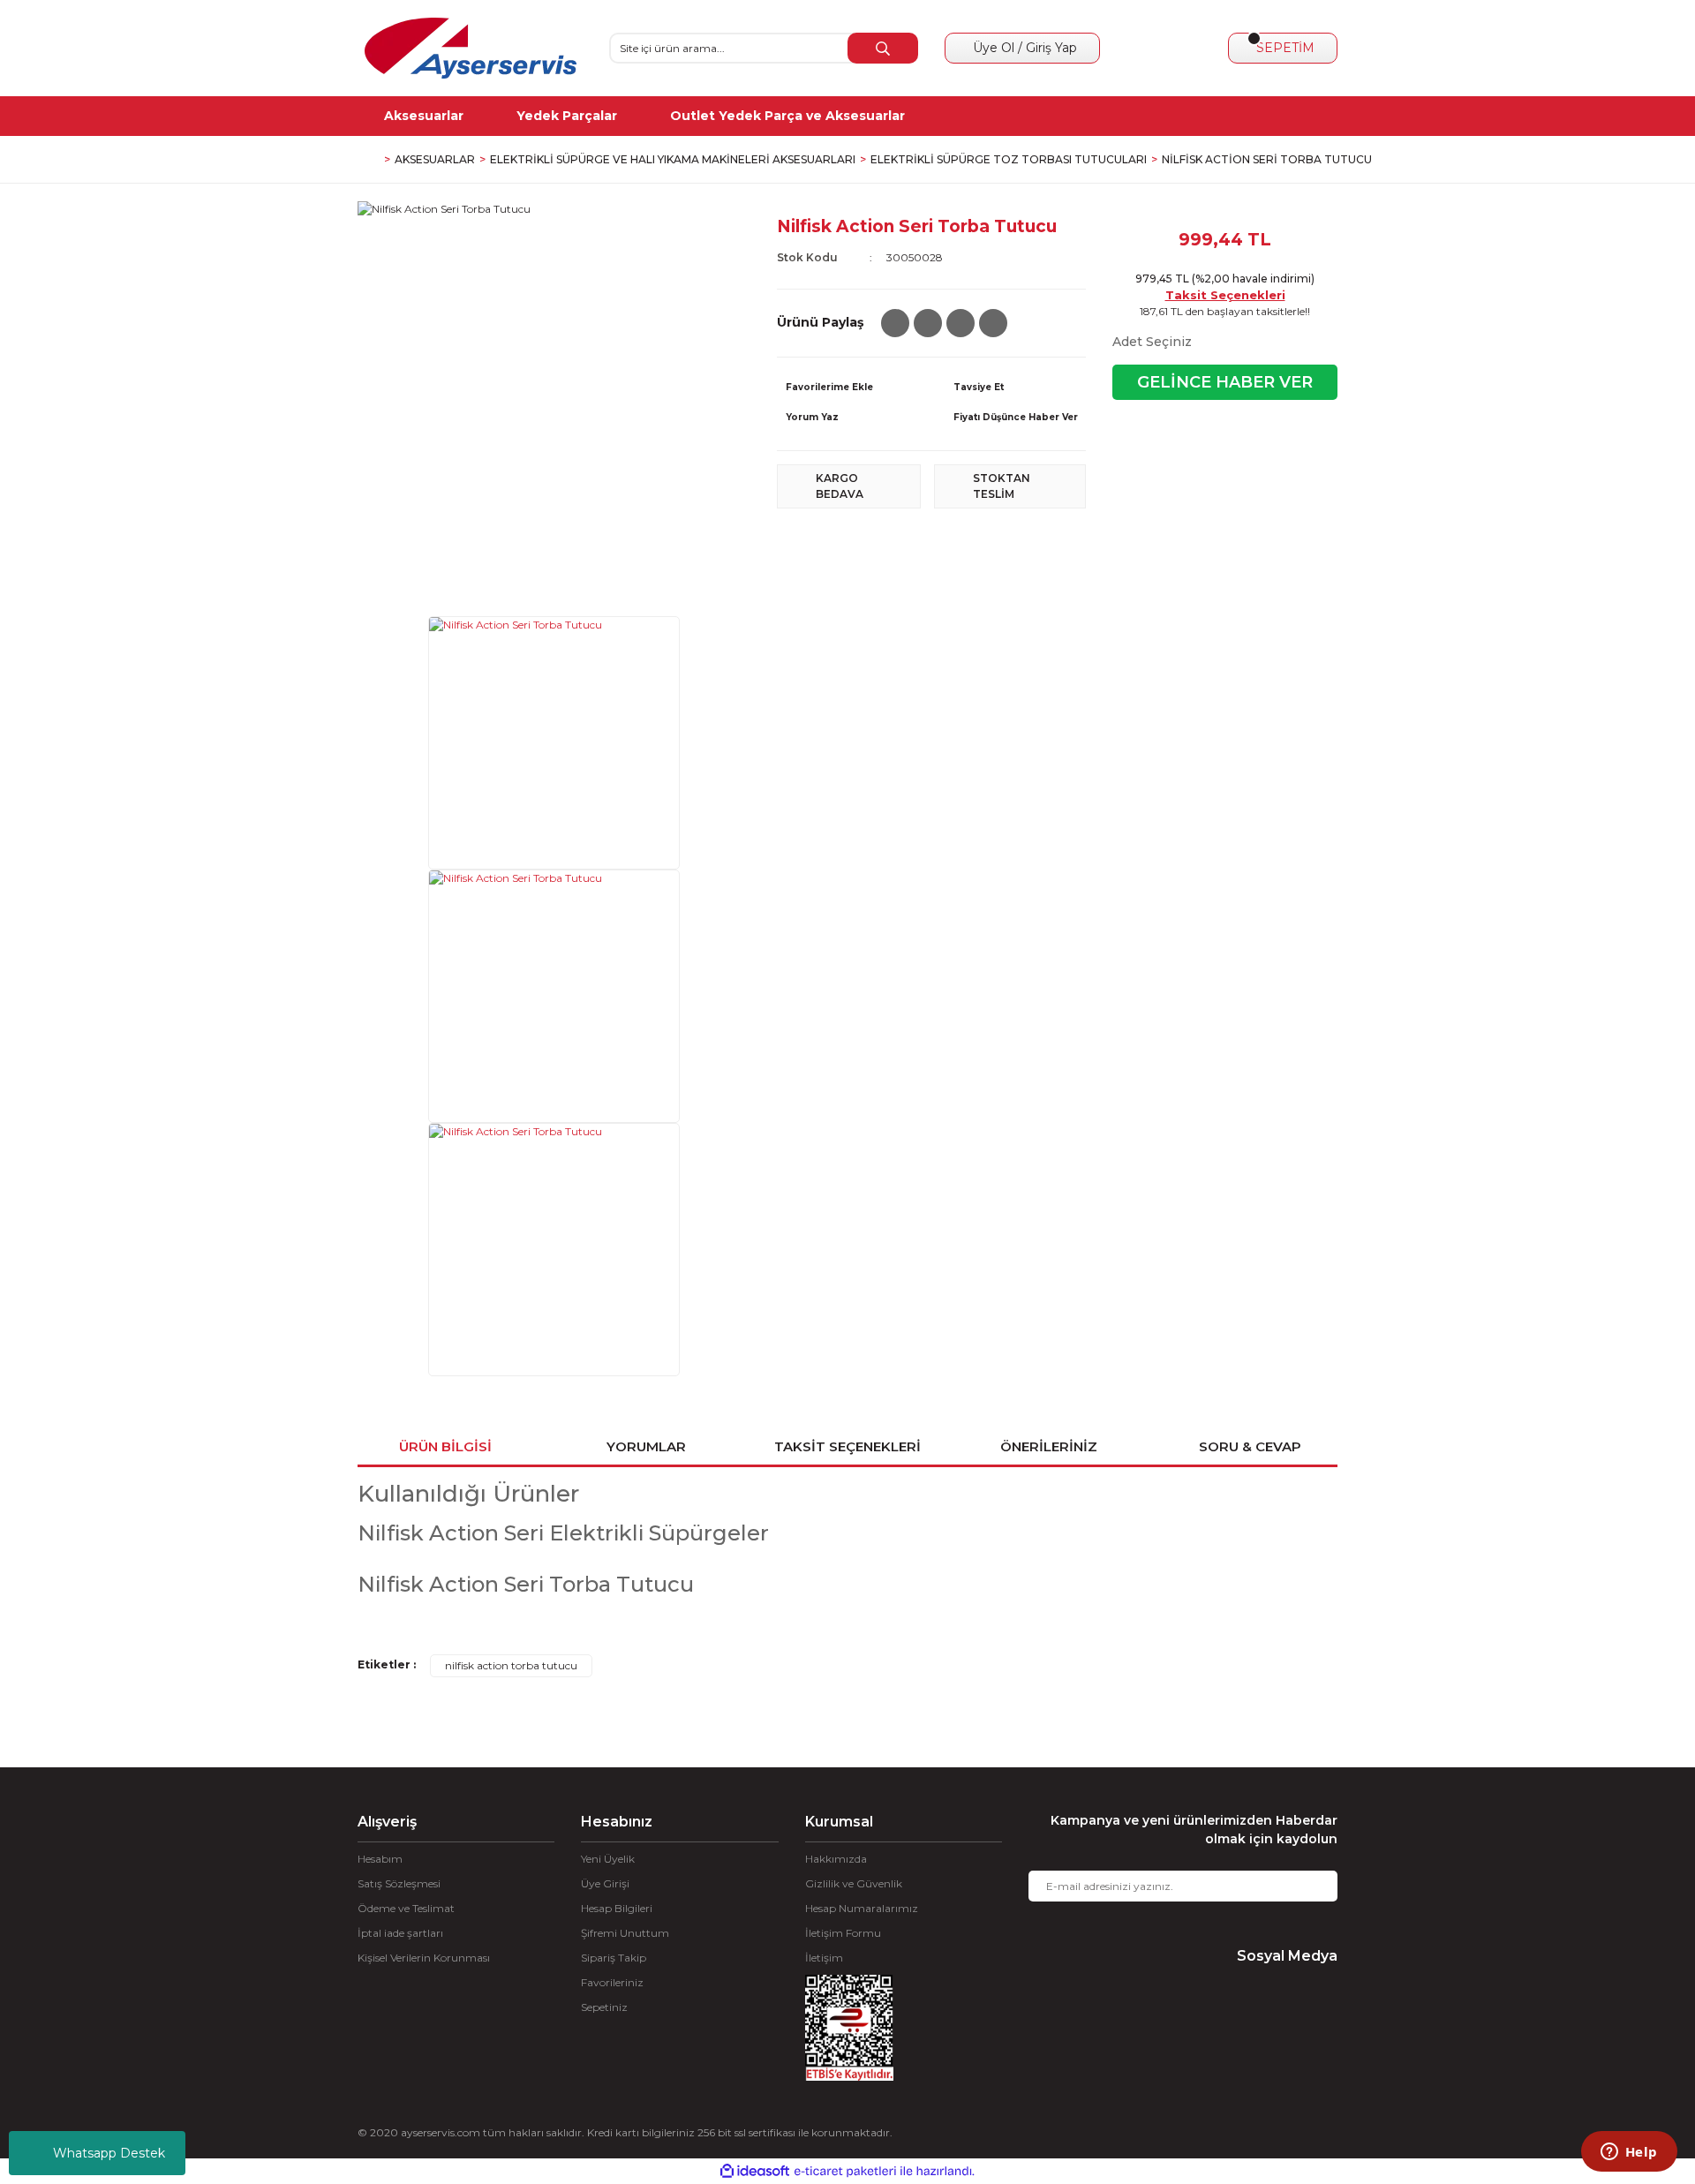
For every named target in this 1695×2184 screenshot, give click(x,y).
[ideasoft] (755, 2171)
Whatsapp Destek (109, 2153)
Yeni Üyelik (608, 1859)
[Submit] (1311, 1886)
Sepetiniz (604, 2007)
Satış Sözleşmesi (399, 1883)
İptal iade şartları (400, 1933)
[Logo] (471, 48)
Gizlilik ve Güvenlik (854, 1883)
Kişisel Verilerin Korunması (424, 1958)
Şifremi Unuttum (625, 1933)
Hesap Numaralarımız (862, 1908)
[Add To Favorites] (847, 388)
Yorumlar (646, 1446)
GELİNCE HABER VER (1225, 382)
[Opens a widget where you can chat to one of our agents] (1629, 2153)
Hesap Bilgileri (617, 1908)
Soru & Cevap (1250, 1446)
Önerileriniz (1049, 1446)
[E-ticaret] (845, 2171)
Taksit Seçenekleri (1225, 295)
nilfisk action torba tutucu (511, 1665)
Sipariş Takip (614, 1958)
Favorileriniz (612, 1982)
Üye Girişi (605, 1883)
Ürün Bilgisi (445, 1446)
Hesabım (380, 1859)
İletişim (824, 1958)
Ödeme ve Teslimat (406, 1908)
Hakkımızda (836, 1859)
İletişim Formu (843, 1933)
